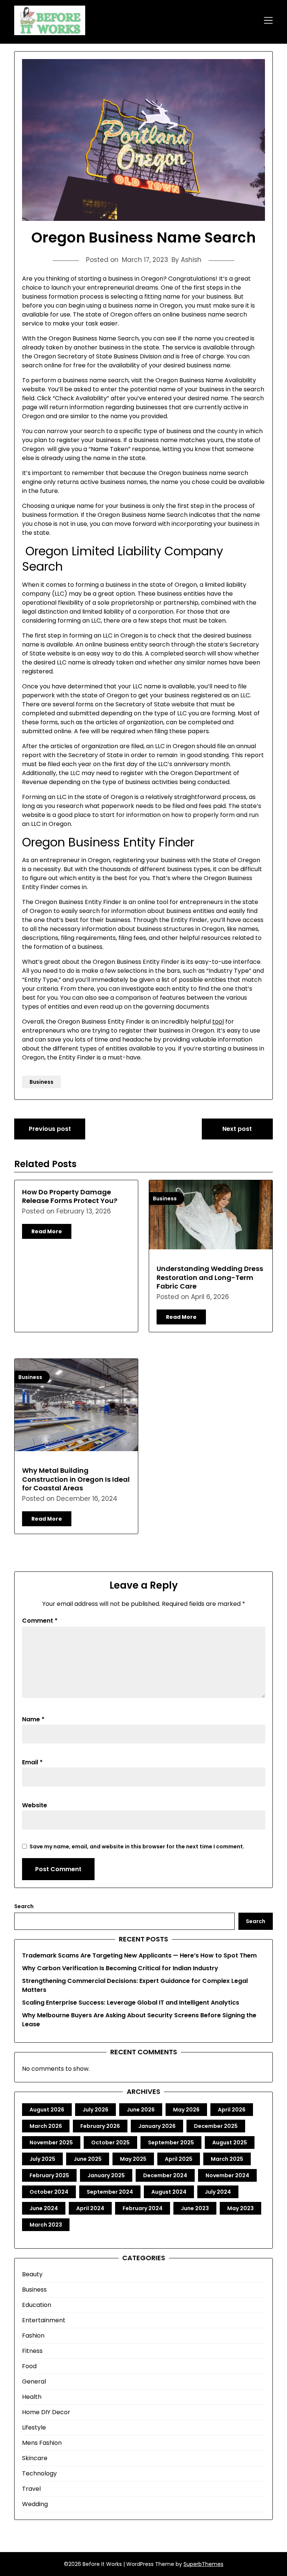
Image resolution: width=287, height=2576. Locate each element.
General (34, 2381)
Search (24, 1906)
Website (35, 1805)
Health (32, 2397)
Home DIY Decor (46, 2412)
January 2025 (106, 2175)
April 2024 (90, 2208)
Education (37, 2305)
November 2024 (227, 2175)
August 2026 (47, 2110)
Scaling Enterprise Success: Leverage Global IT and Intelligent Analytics (131, 2003)
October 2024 (49, 2192)
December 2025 (216, 2126)
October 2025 (110, 2142)
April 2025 (179, 2159)
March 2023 (46, 2225)
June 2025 (88, 2159)
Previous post (50, 1129)
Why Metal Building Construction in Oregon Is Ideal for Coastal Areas (76, 1479)
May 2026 (186, 2110)
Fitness (32, 2351)
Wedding (35, 2504)
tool (218, 1022)
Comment (40, 1621)
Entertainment (44, 2320)
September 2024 (110, 2192)
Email (32, 1762)
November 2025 (51, 2142)
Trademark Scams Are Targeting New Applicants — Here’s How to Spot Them (139, 1955)
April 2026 (232, 2110)
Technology (39, 2473)
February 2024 (143, 2208)
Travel (31, 2489)
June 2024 (44, 2208)
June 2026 (141, 2110)
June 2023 (195, 2208)
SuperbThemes (203, 2564)
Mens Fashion (42, 2443)
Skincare (35, 2458)
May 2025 (133, 2159)
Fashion (33, 2336)
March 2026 (46, 2126)
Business (41, 1082)
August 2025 (230, 2142)
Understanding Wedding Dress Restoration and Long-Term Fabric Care (210, 1277)
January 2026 (157, 2126)
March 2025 (227, 2159)
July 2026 (95, 2110)
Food (29, 2366)
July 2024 (218, 2192)
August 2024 (169, 2192)
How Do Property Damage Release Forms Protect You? (70, 1196)
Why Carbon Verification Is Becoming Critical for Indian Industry (120, 1968)
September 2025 (171, 2142)
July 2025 (42, 2159)
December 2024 (165, 2175)
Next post (237, 1129)
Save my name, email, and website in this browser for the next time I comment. (137, 1847)
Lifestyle (34, 2427)
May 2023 (240, 2208)
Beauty (32, 2274)
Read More (47, 1231)
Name (33, 1719)
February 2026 (100, 2126)
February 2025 (49, 2175)
